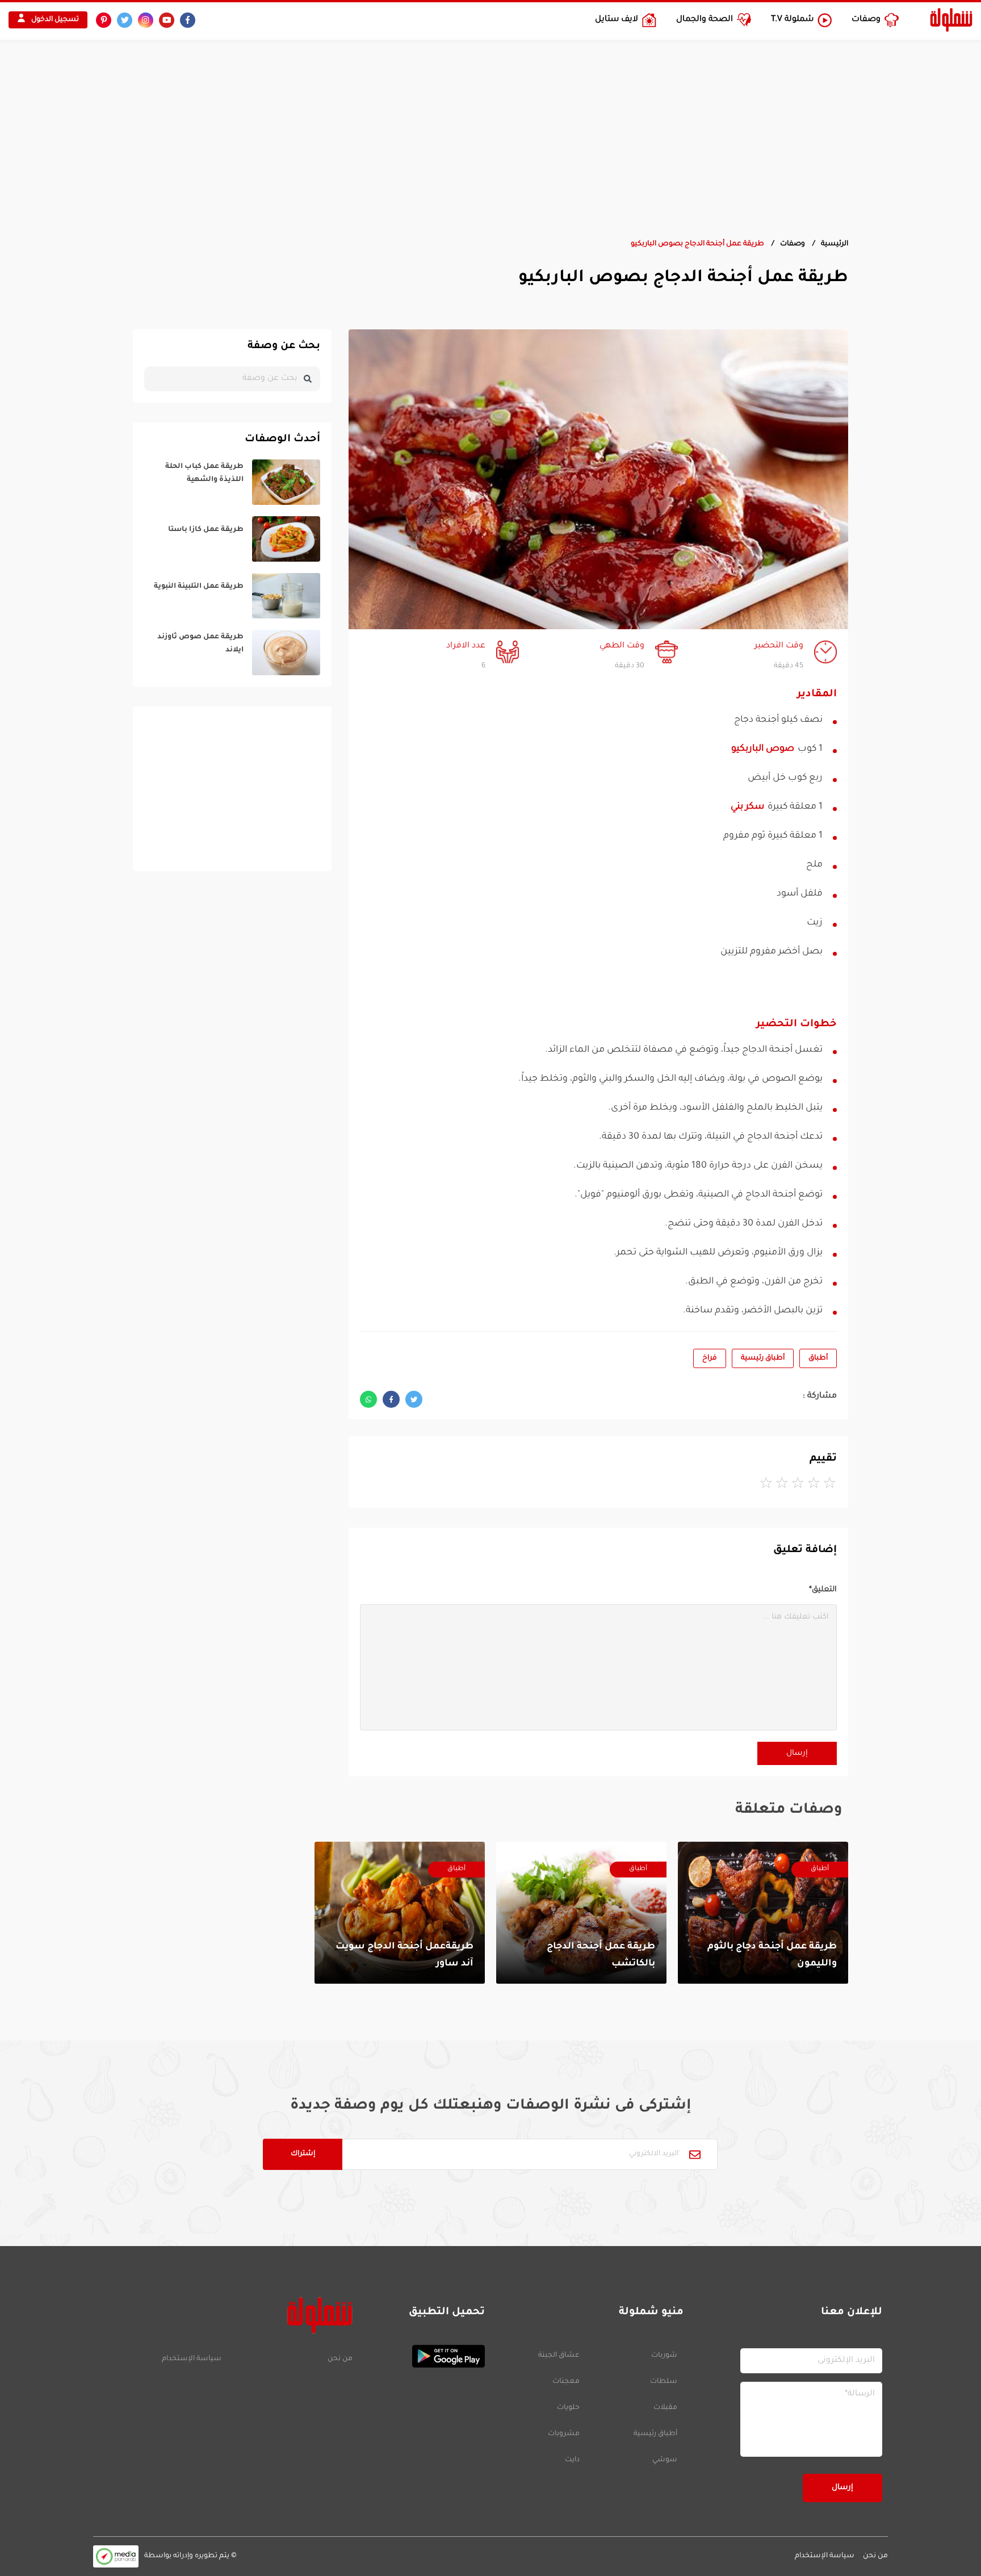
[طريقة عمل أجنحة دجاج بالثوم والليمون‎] (763, 1913)
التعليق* (823, 1590)
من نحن (340, 2359)
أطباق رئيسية (763, 1358)
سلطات (664, 2382)
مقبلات (665, 2408)
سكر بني (747, 807)
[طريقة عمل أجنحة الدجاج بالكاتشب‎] (581, 1913)
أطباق (818, 1358)
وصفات (793, 244)
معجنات (566, 2382)
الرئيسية (835, 244)
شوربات (664, 2356)
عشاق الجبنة (559, 2356)
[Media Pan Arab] (116, 2556)
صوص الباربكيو (763, 749)
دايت (572, 2460)
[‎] (232, 482)
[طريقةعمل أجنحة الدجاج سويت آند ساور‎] (400, 1913)
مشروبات (564, 2434)
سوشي (665, 2460)
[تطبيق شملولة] (424, 2356)
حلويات (568, 2408)
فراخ (710, 1358)
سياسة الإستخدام (192, 2359)
